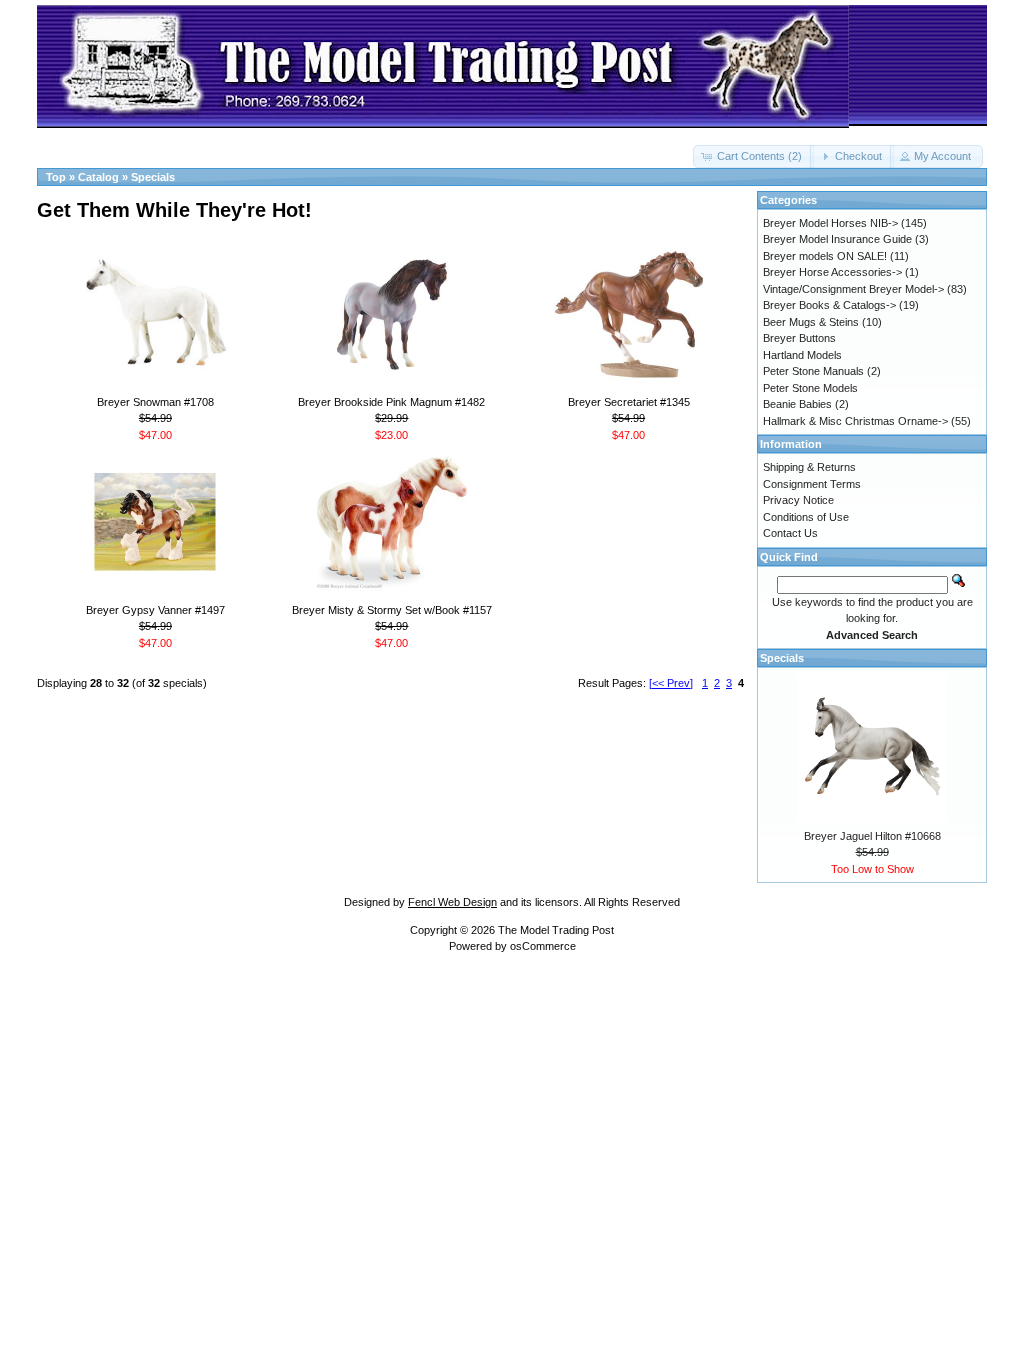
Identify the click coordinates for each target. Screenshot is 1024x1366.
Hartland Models (802, 355)
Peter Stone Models (810, 388)
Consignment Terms (812, 484)
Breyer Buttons (799, 338)
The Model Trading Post (556, 930)
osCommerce (543, 946)
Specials (153, 177)
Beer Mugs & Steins (811, 322)
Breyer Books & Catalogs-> (829, 305)
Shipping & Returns (809, 467)
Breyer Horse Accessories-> (832, 272)
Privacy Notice (798, 500)
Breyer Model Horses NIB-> (830, 223)
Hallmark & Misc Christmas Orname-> (855, 421)
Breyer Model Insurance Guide (837, 239)
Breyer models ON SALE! (825, 256)
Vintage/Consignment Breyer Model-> (853, 289)
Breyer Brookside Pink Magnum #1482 (391, 402)
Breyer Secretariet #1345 (629, 402)
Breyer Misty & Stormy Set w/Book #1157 (392, 610)
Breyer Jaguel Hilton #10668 (872, 836)
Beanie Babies (797, 404)
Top (56, 177)
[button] (753, 156)
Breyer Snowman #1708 (155, 402)
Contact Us (790, 533)
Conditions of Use (806, 517)
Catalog (98, 177)
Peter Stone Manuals (813, 371)
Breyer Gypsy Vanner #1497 (155, 610)
